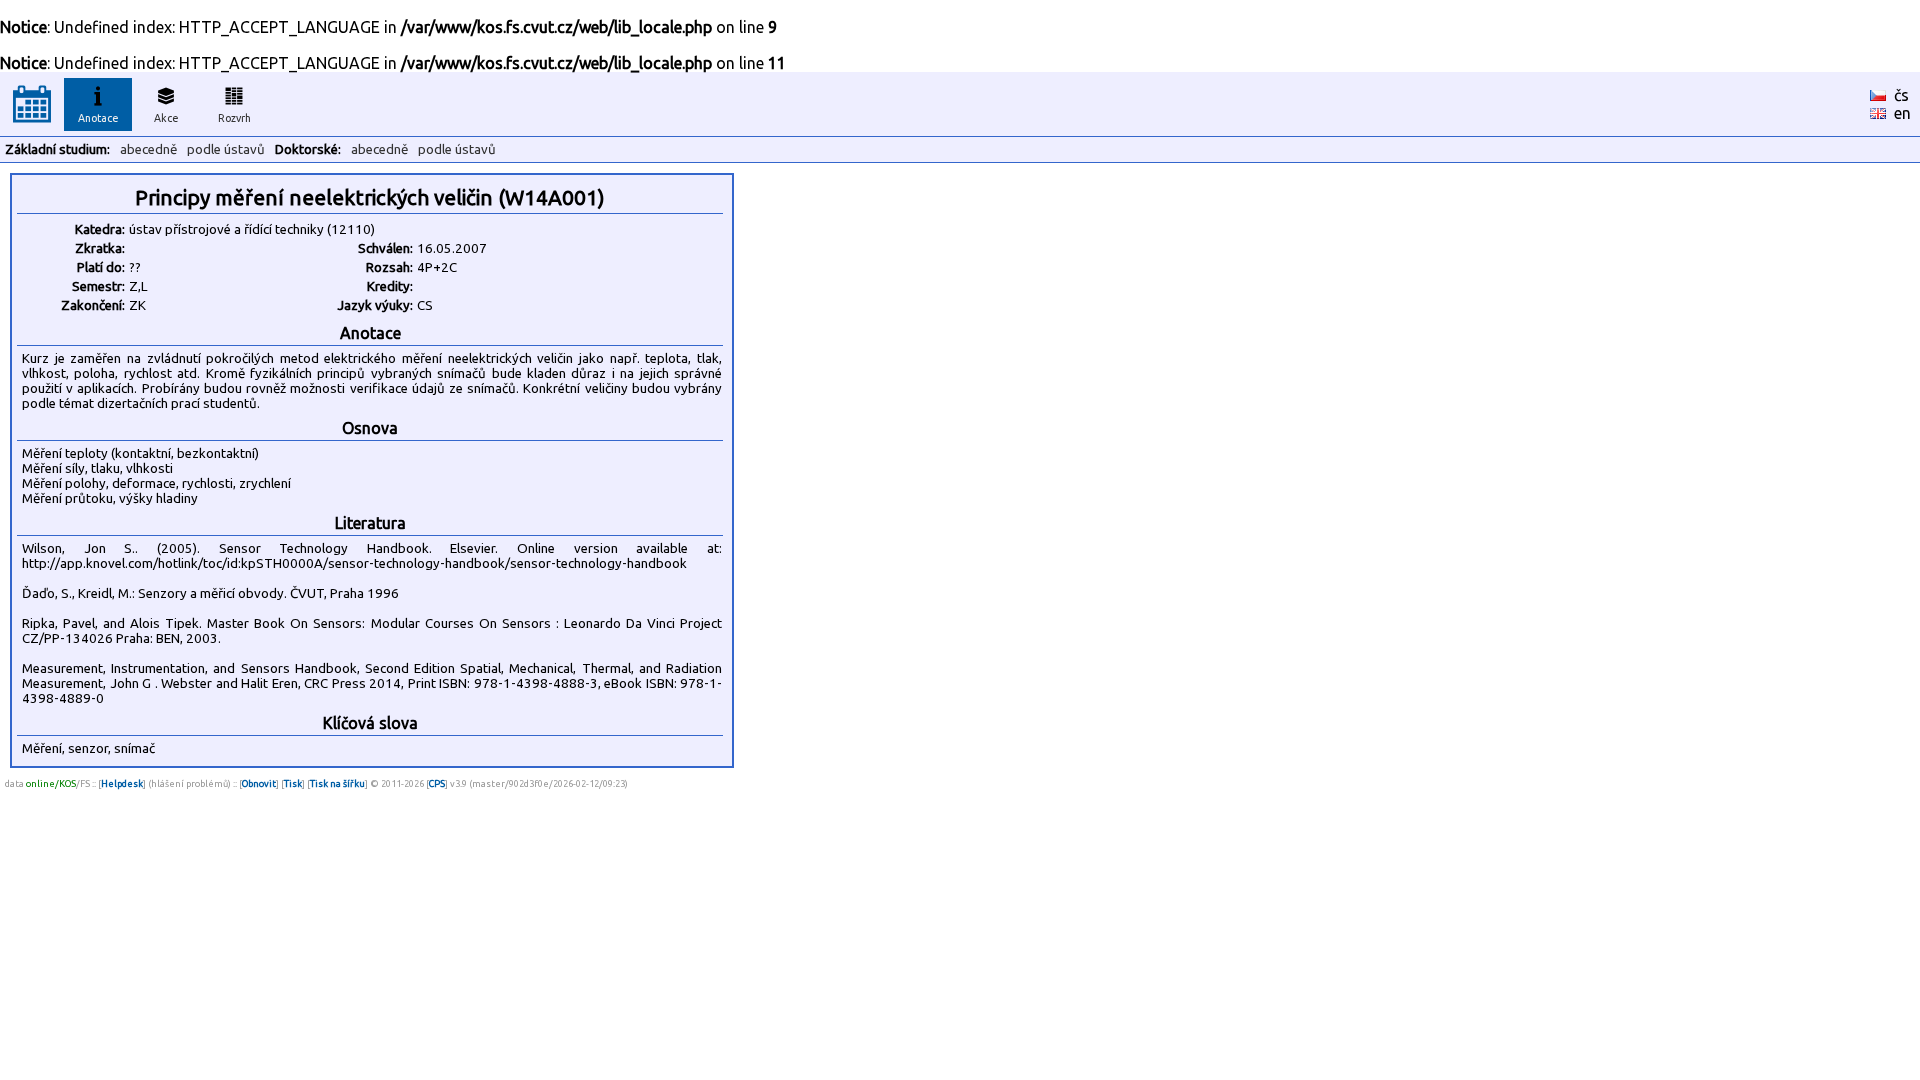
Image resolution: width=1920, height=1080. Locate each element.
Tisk (293, 783)
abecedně (148, 149)
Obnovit (259, 783)
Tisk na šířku (337, 783)
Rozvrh (234, 118)
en (1902, 113)
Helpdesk (122, 783)
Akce (166, 118)
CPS (437, 783)
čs (1901, 95)
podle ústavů (226, 149)
